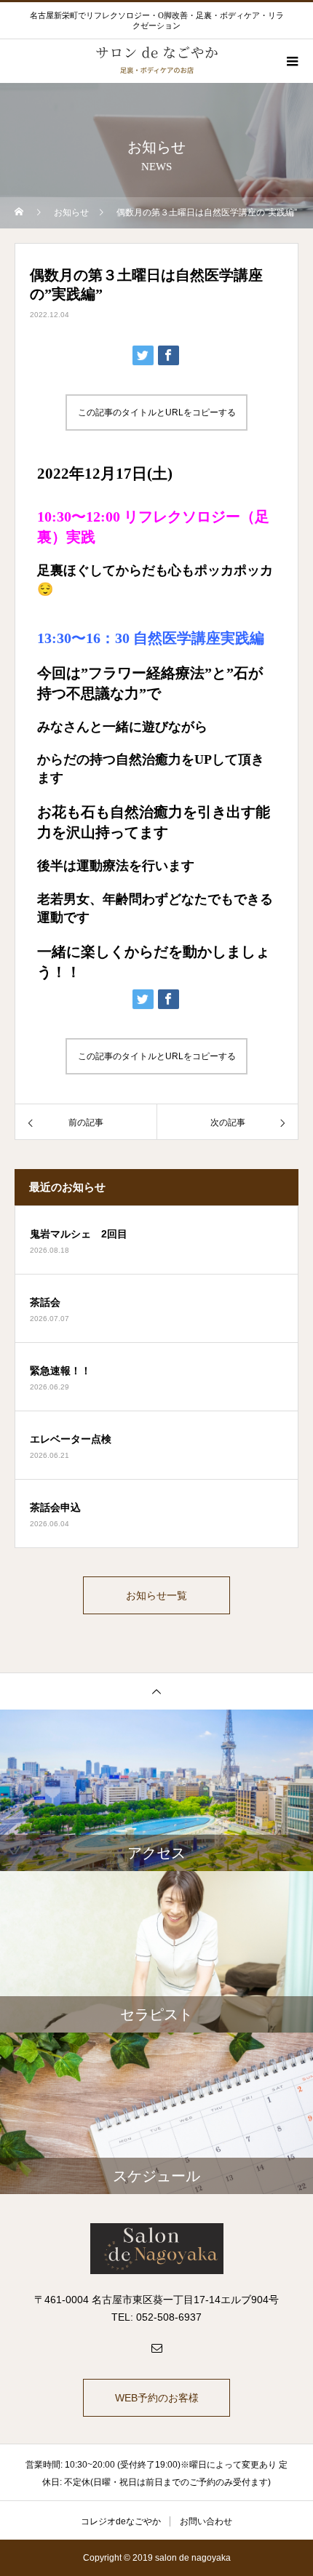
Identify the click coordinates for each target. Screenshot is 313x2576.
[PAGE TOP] (156, 1691)
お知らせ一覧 (156, 1595)
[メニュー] (291, 61)
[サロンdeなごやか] (156, 2249)
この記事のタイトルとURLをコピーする (157, 412)
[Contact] (156, 2348)
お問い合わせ (206, 2521)
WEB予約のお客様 (157, 2398)
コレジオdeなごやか (121, 2521)
